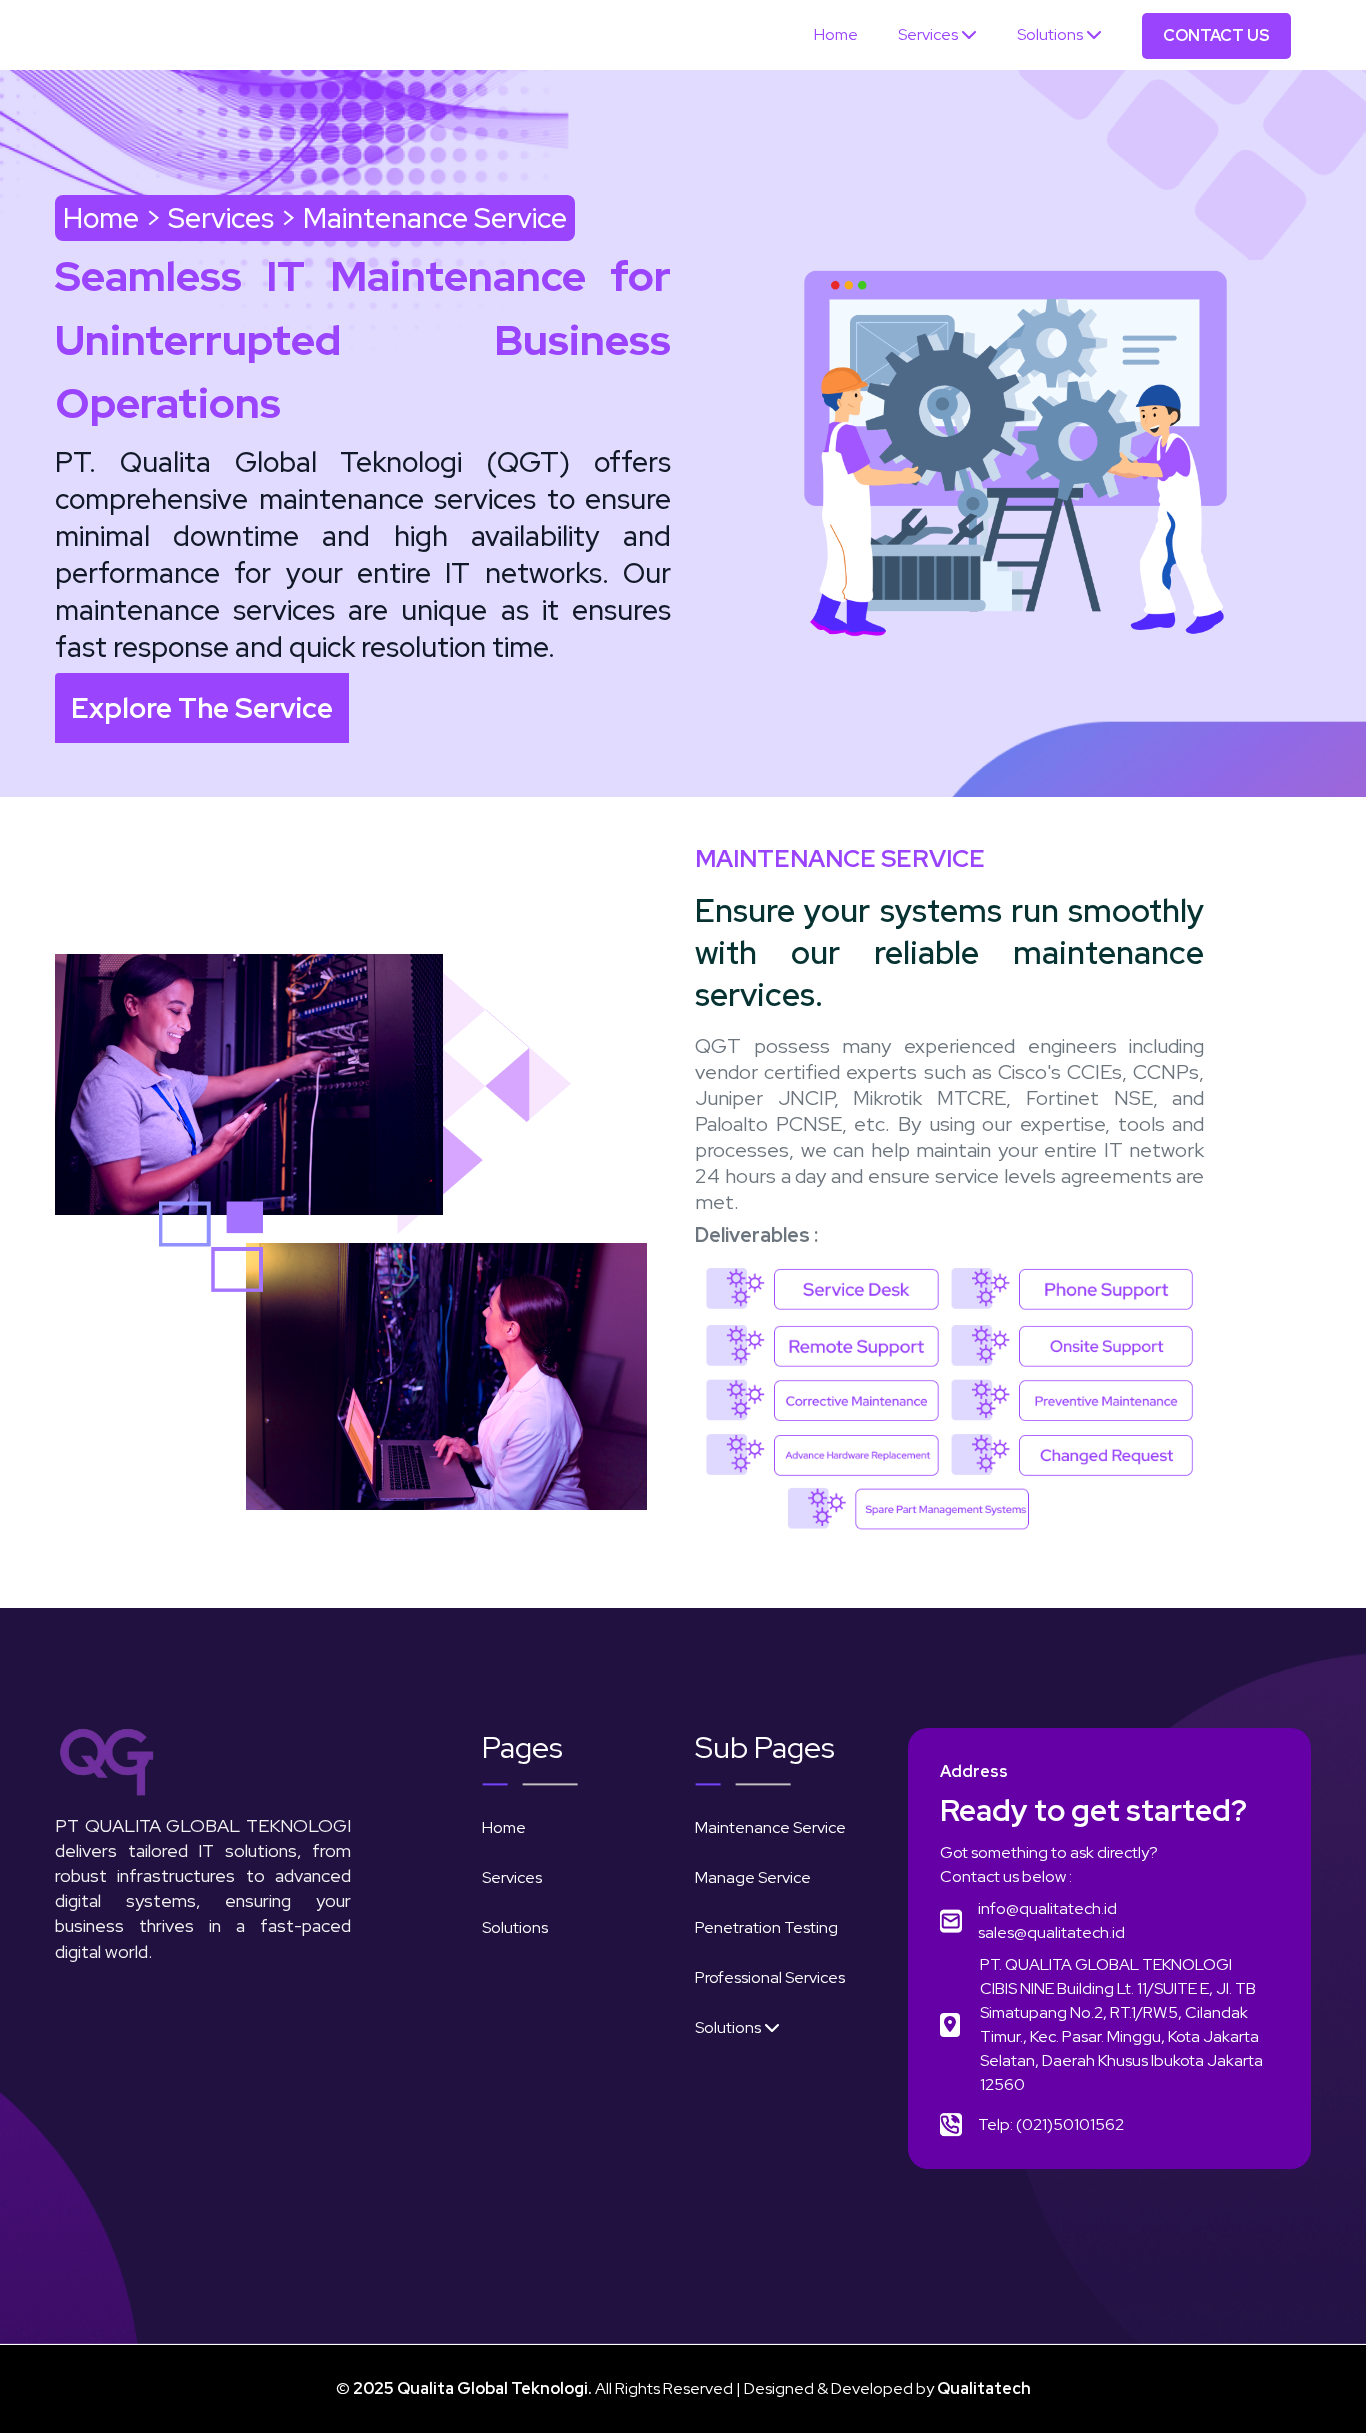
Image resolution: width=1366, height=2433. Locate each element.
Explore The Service (202, 708)
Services (929, 34)
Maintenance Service (770, 1827)
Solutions (1051, 34)
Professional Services (770, 1977)
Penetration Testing (766, 1927)
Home (836, 34)
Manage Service (753, 1877)
